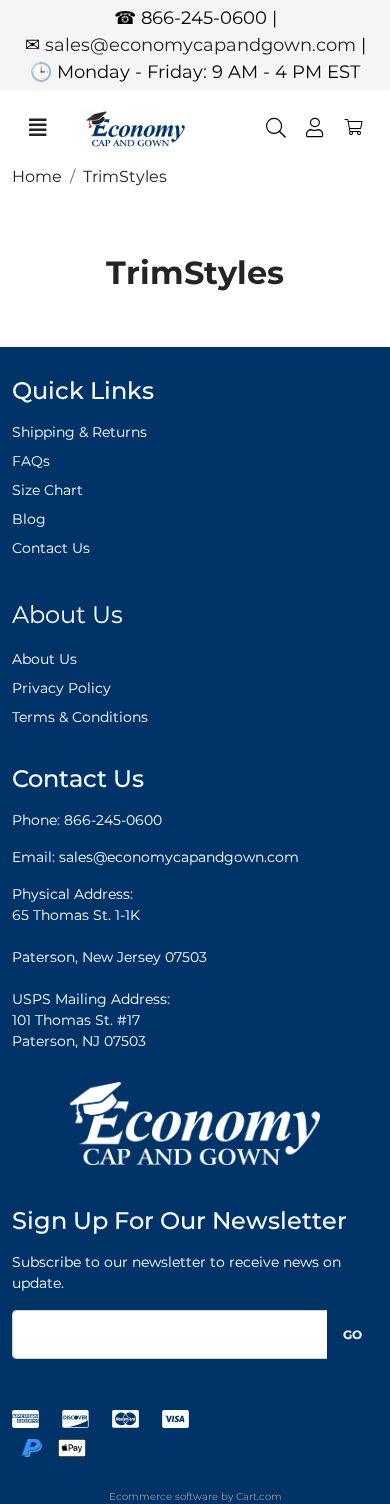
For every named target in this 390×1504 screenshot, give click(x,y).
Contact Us (51, 548)
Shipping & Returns (79, 432)
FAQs (31, 461)
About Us (44, 659)
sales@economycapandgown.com (200, 45)
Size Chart (47, 490)
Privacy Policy (61, 688)
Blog (29, 519)
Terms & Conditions (80, 717)
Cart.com (259, 1496)
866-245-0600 (113, 820)
